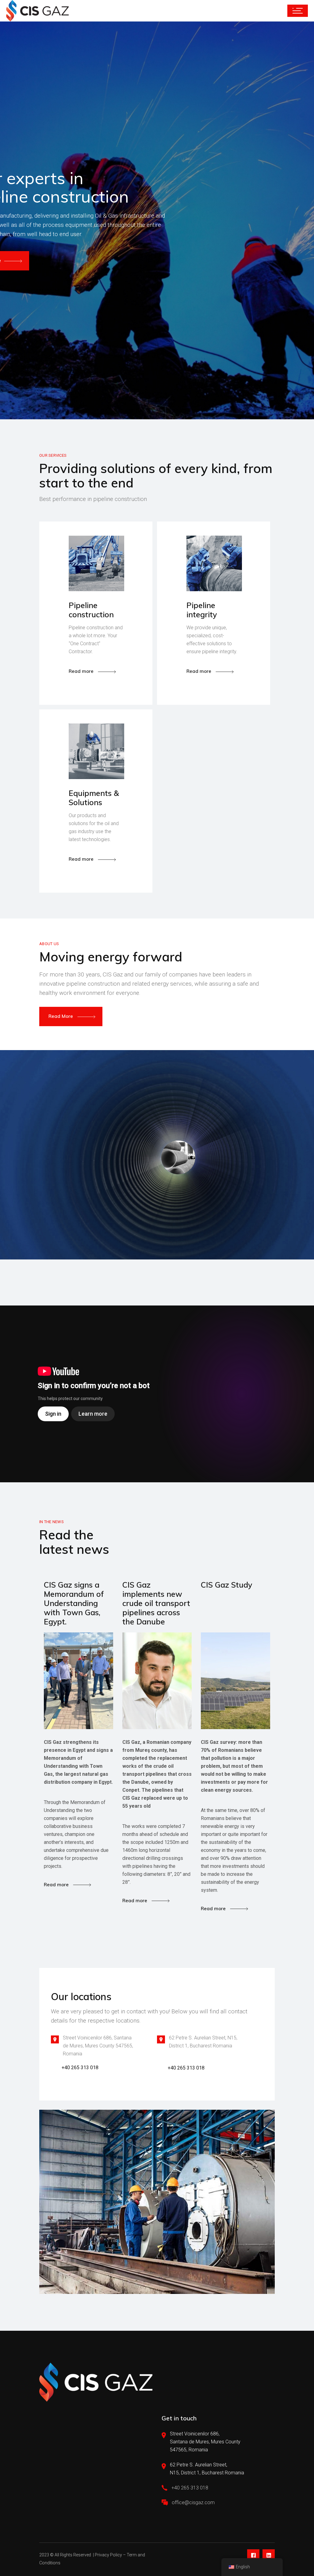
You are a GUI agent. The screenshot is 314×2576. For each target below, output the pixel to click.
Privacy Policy (108, 2555)
